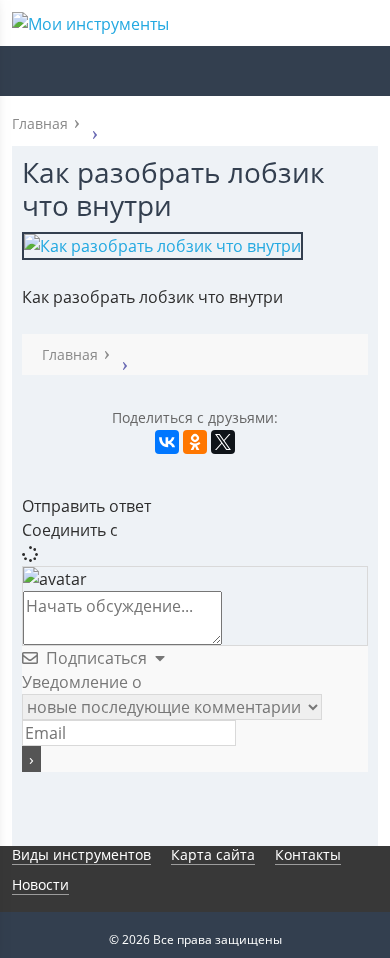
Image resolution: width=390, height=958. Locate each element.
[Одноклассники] (195, 442)
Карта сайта (213, 854)
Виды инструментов (81, 854)
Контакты (308, 854)
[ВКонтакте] (167, 442)
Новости (40, 884)
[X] (223, 442)
